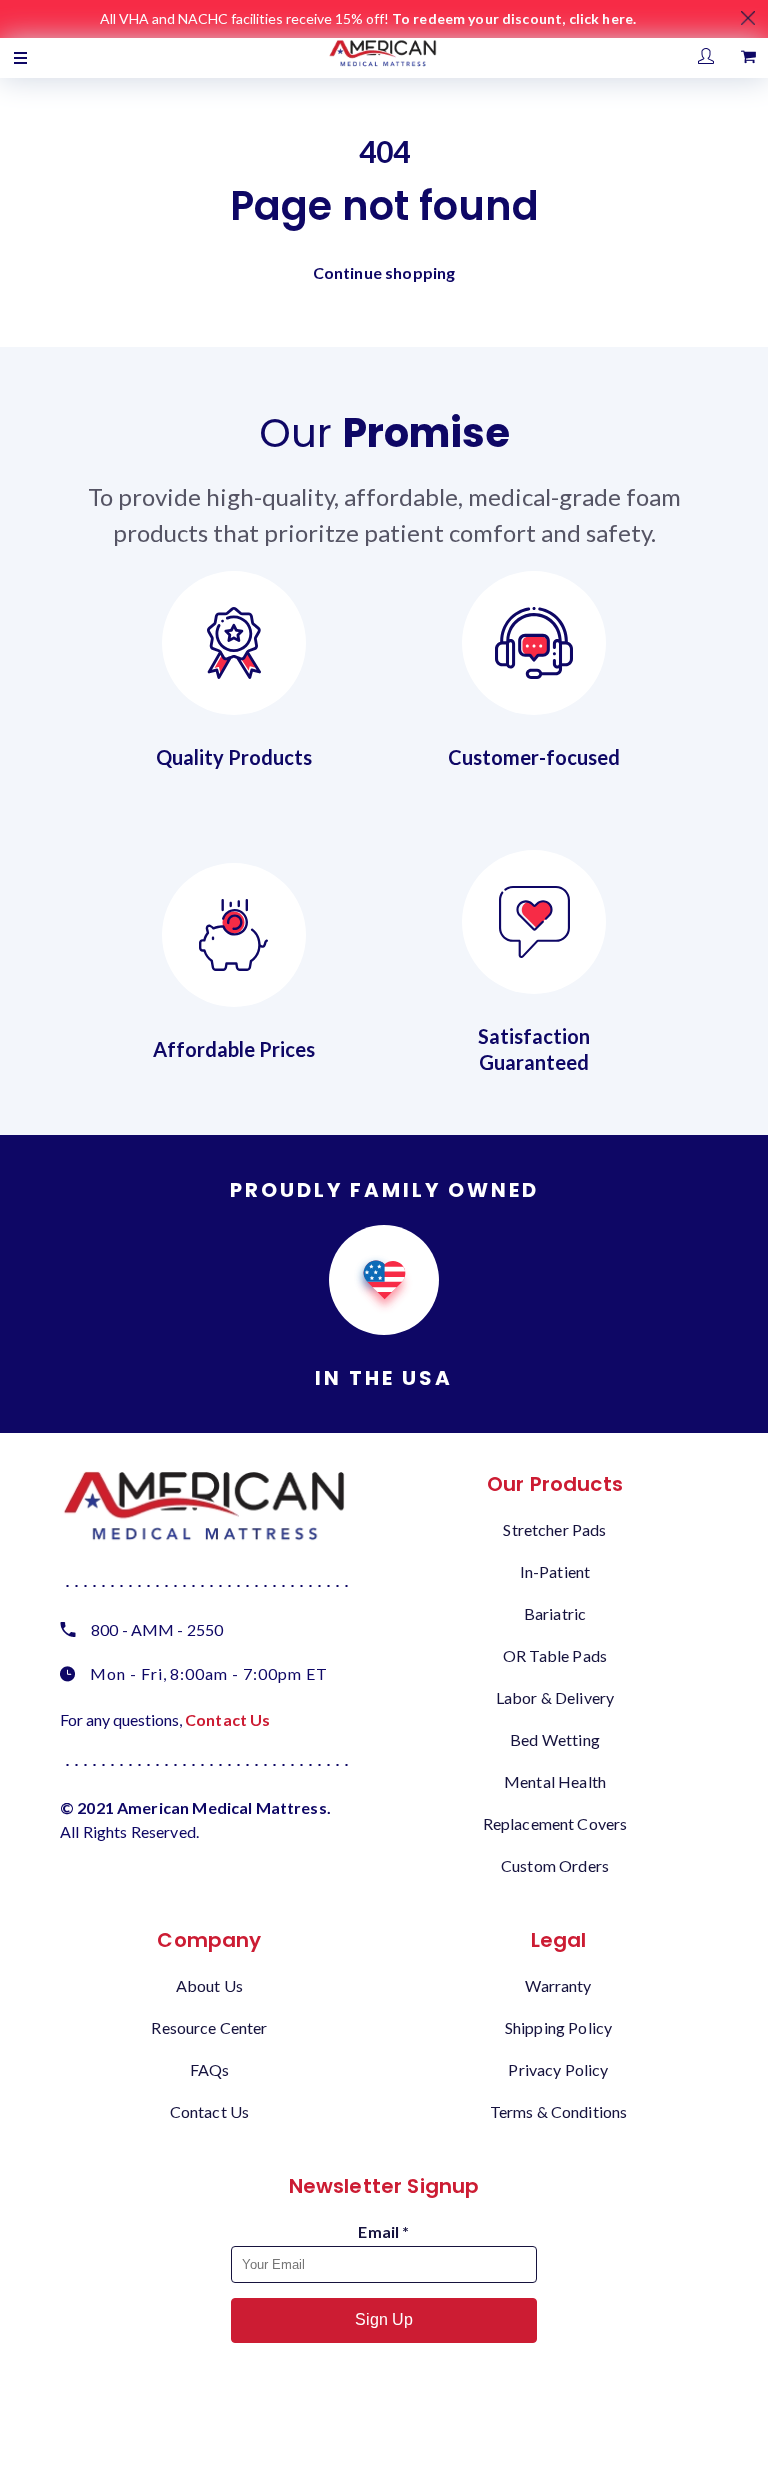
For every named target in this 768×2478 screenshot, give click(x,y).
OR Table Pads (555, 1655)
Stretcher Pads (554, 1529)
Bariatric (555, 1613)
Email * (383, 2231)
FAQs (210, 2069)
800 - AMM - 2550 (157, 1629)
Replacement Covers (555, 1823)
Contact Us (228, 1719)
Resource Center (209, 2027)
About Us (209, 1985)
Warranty (558, 1985)
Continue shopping (384, 272)
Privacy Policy (558, 2069)
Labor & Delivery (555, 1697)
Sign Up (384, 2319)
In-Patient (555, 1571)
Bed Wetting (555, 1739)
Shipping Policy (558, 2027)
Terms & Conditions (559, 2111)
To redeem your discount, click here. (514, 18)
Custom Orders (555, 1865)
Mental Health (555, 1781)
